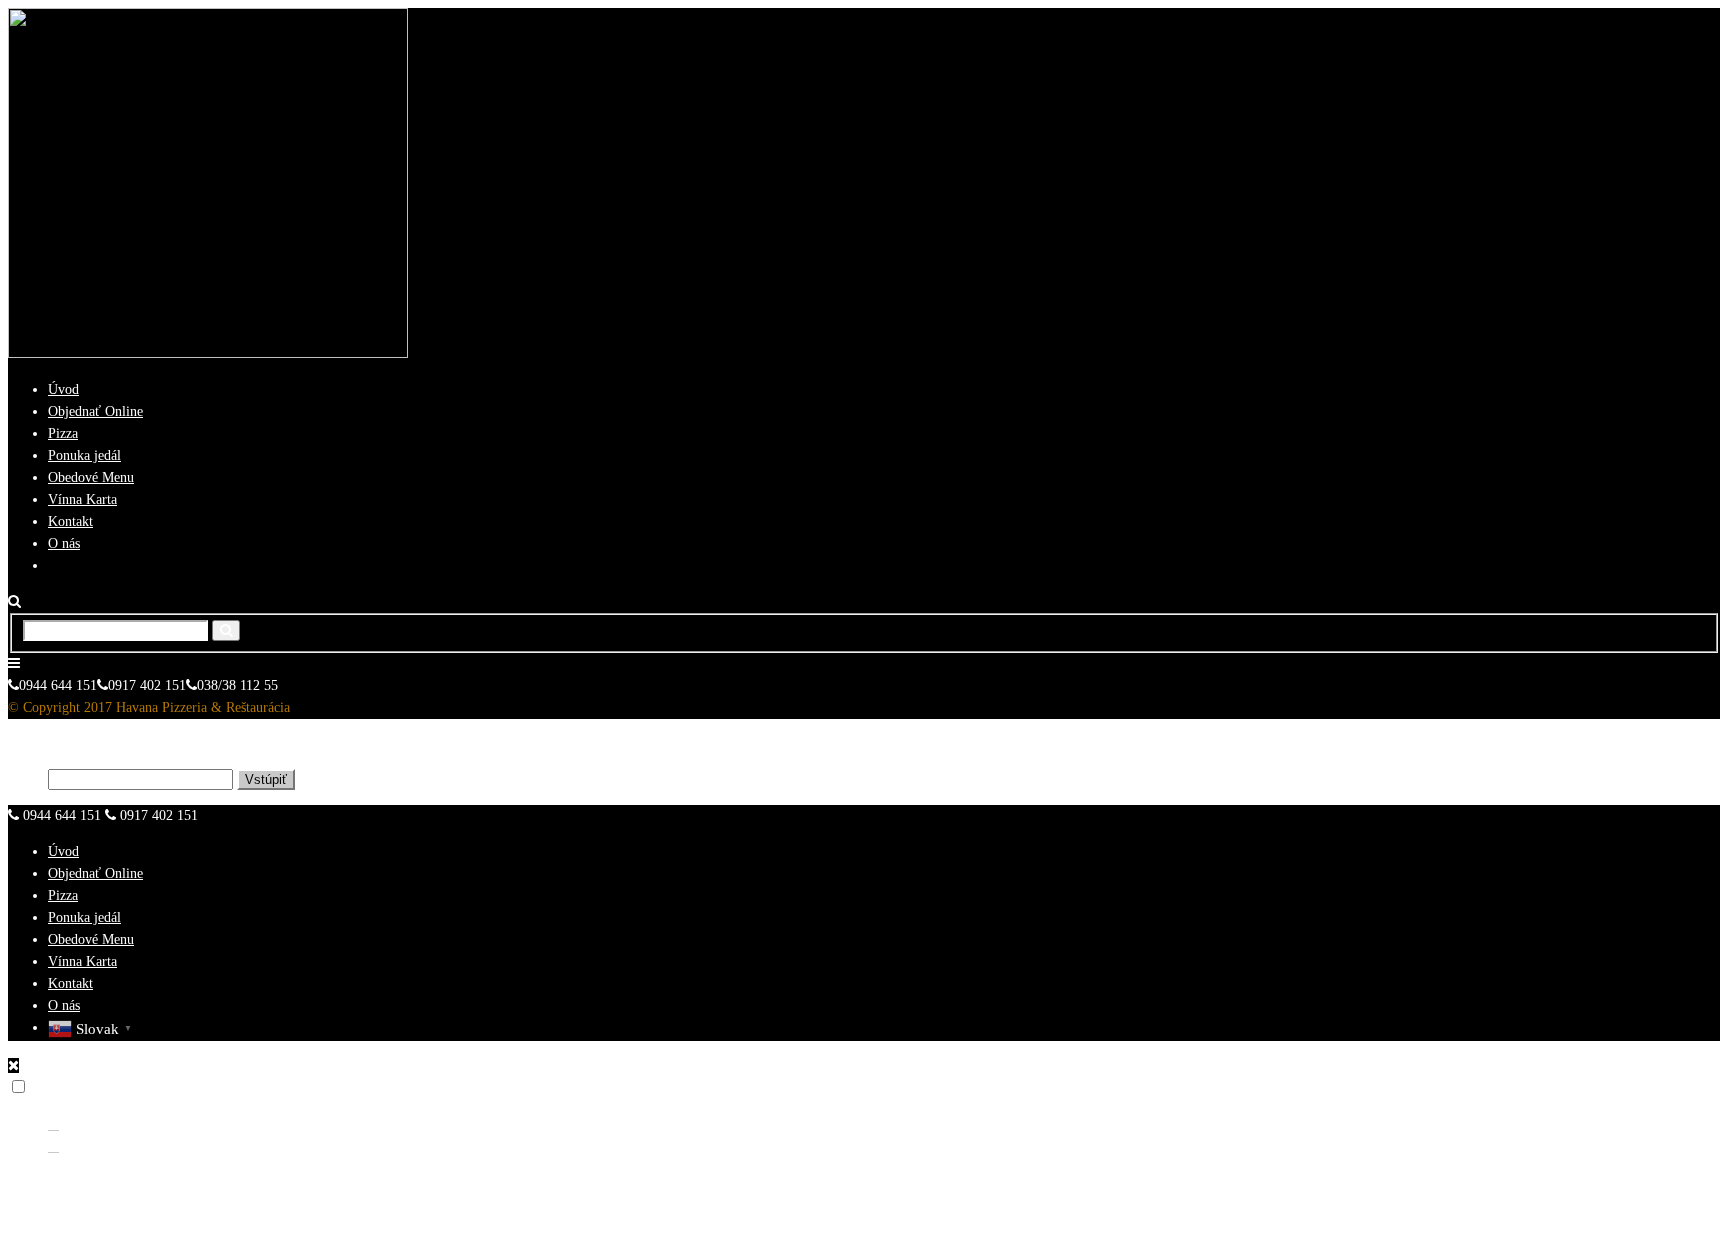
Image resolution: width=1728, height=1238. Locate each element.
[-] (208, 353)
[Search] (226, 630)
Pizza (63, 433)
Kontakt (70, 521)
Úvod (63, 389)
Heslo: (28, 779)
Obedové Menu (91, 477)
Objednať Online (95, 411)
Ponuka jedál (84, 455)
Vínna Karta (82, 499)
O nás (64, 543)
